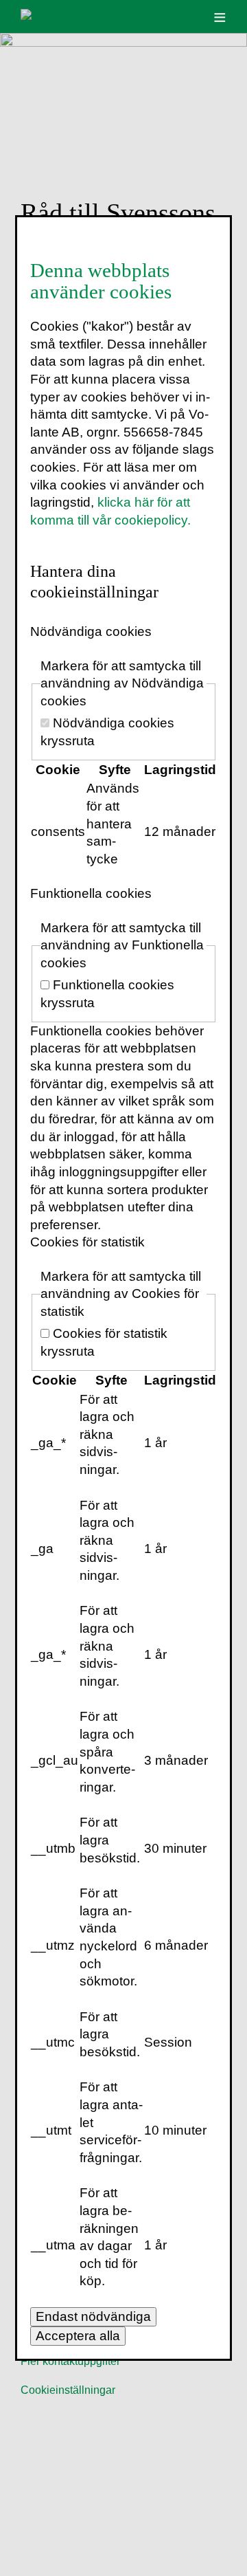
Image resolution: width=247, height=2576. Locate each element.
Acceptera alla (78, 2336)
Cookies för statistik (87, 1242)
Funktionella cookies (91, 893)
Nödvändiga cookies (91, 631)
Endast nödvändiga (93, 2316)
